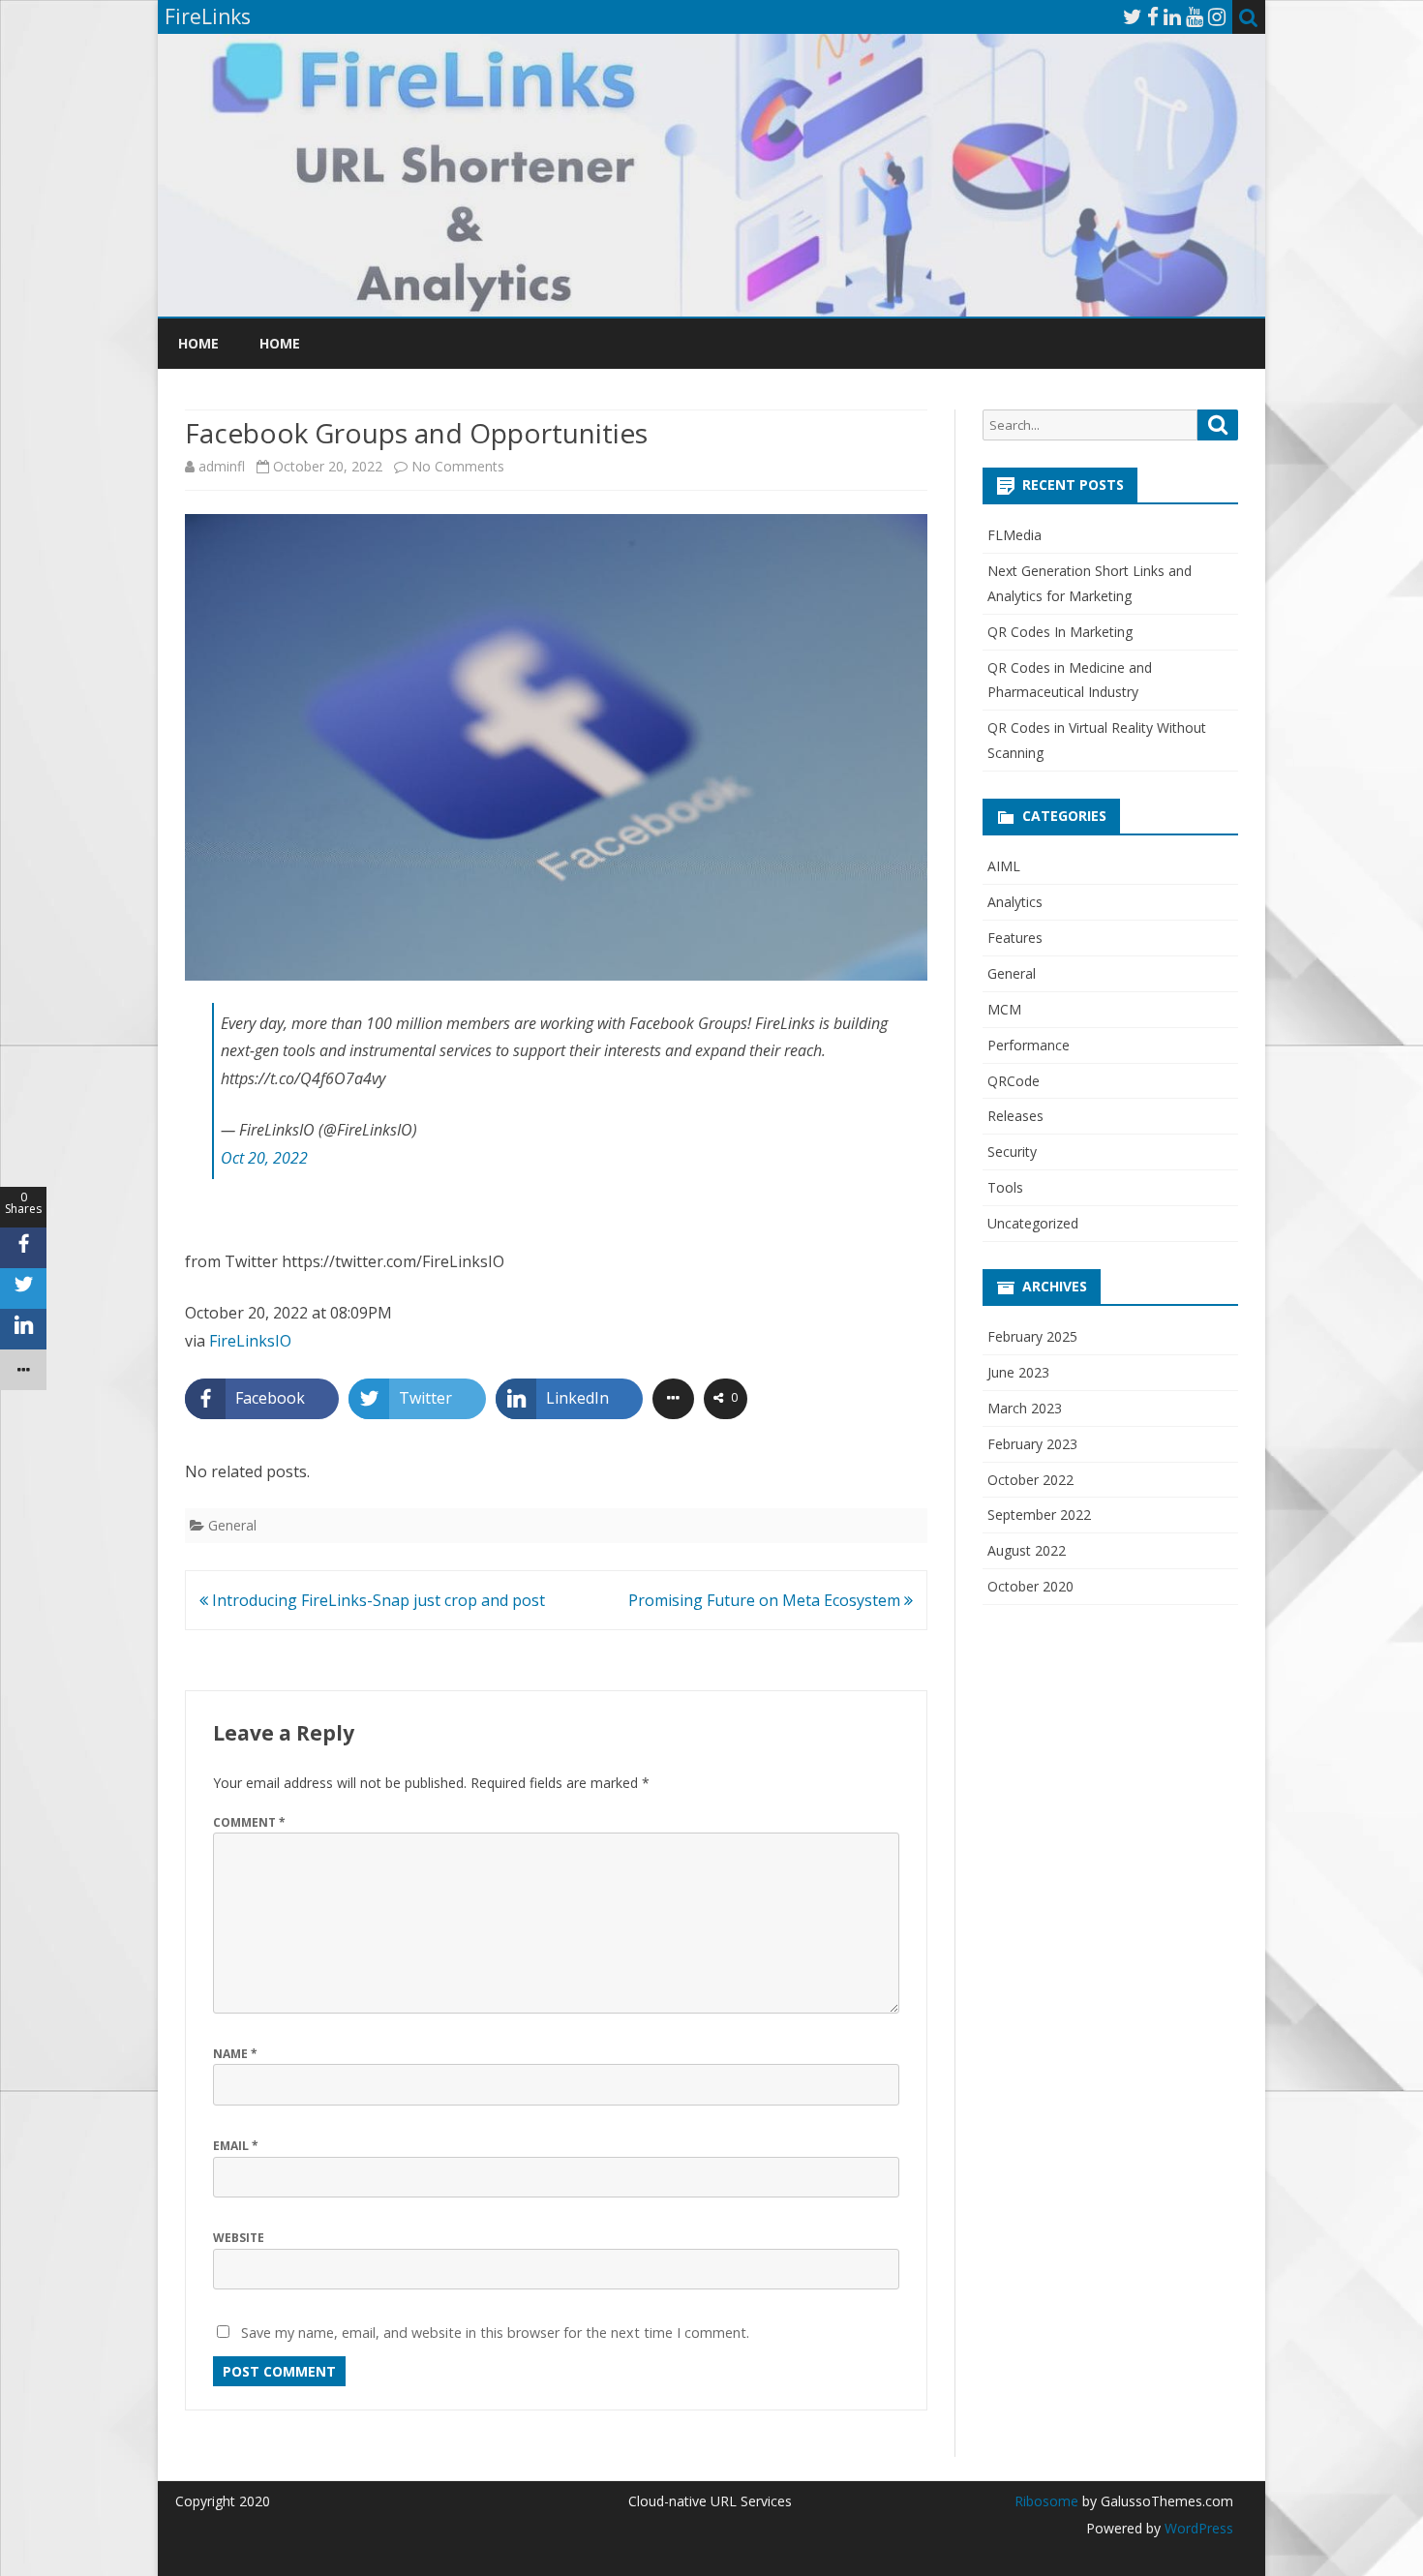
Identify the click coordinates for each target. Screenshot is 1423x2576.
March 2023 (1025, 1408)
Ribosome (1046, 2501)
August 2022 (1027, 1550)
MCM (1004, 1009)
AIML (1004, 866)
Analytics (1015, 902)
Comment (249, 1822)
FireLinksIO (250, 1341)
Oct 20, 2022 (264, 1158)
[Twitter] (1133, 16)
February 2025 (1032, 1336)
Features (1015, 938)
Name (235, 2054)
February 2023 (1032, 1444)
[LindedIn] (1172, 16)
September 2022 (1039, 1515)
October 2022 (1030, 1480)
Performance (1029, 1045)
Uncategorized (1033, 1223)
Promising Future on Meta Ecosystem (766, 1600)
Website (239, 2238)
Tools (1005, 1187)
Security (1012, 1152)
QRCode (1014, 1081)
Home (198, 343)
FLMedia (1014, 535)
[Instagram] (1217, 16)
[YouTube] (1195, 16)
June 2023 (1018, 1372)
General (232, 1525)
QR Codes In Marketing (1060, 632)
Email (236, 2146)
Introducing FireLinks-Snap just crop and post (377, 1600)
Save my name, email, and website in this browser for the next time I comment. (495, 2333)
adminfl (222, 466)
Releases (1015, 1116)
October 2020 (1030, 1586)
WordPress (1197, 2528)
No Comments (458, 466)
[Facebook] (1153, 16)
